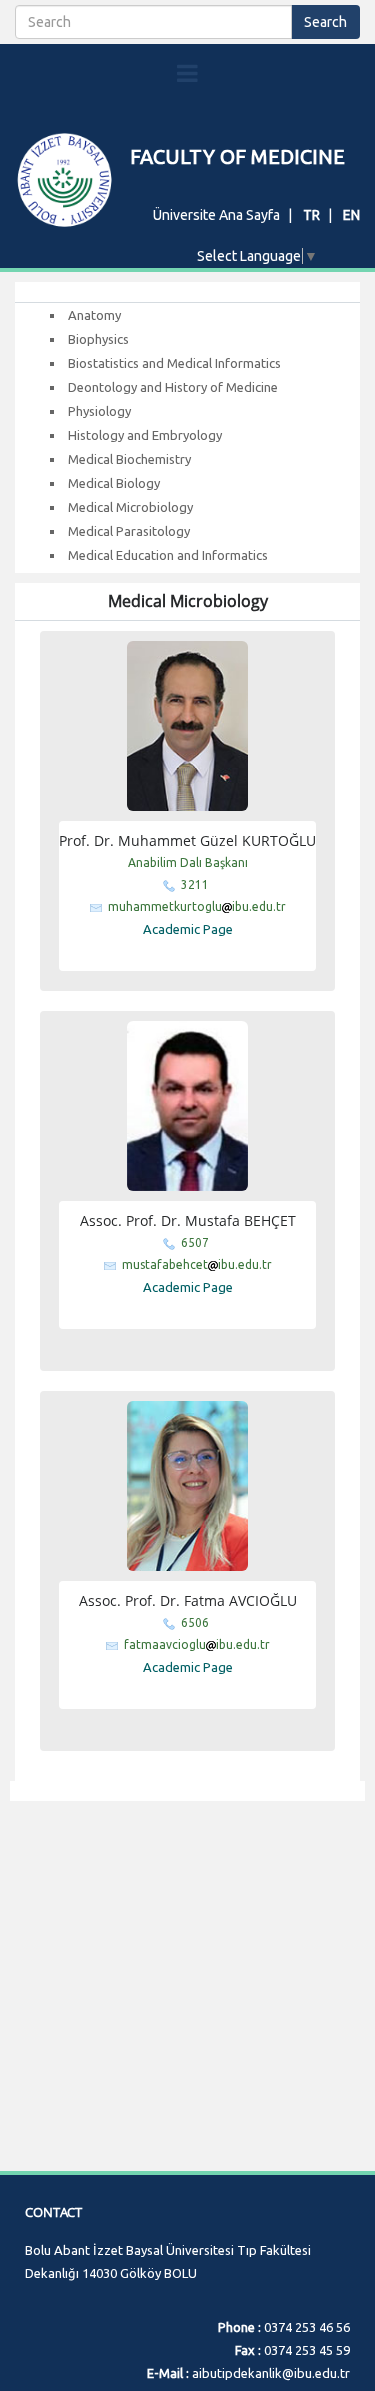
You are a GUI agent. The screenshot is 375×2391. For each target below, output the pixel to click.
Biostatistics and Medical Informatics (174, 363)
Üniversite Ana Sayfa (216, 215)
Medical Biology (114, 483)
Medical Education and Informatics (168, 555)
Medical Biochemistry (129, 459)
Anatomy (94, 315)
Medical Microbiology (130, 507)
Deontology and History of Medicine (173, 387)
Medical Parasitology (129, 531)
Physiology (99, 411)
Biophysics (98, 339)
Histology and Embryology (145, 435)
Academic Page (188, 929)
